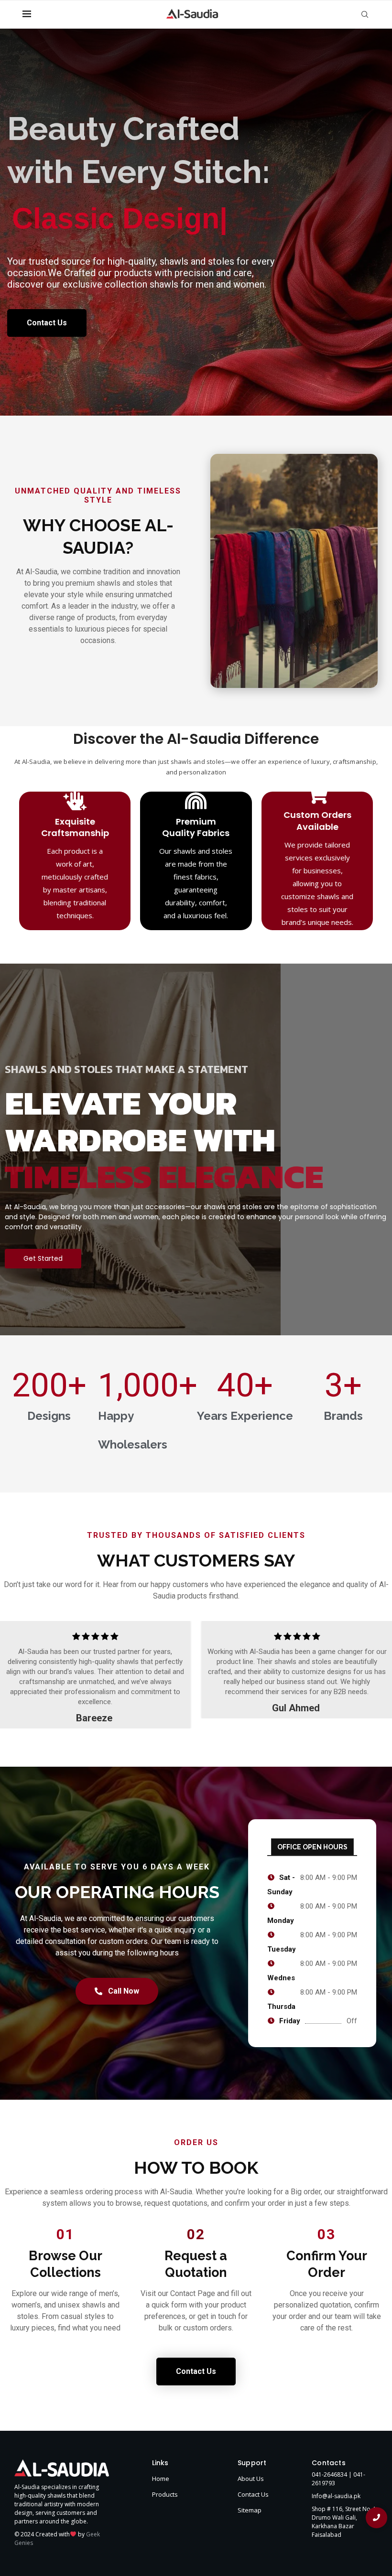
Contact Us (253, 2494)
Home (161, 2479)
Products (165, 2494)
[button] (12, 1674)
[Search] (365, 14)
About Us (251, 2479)
